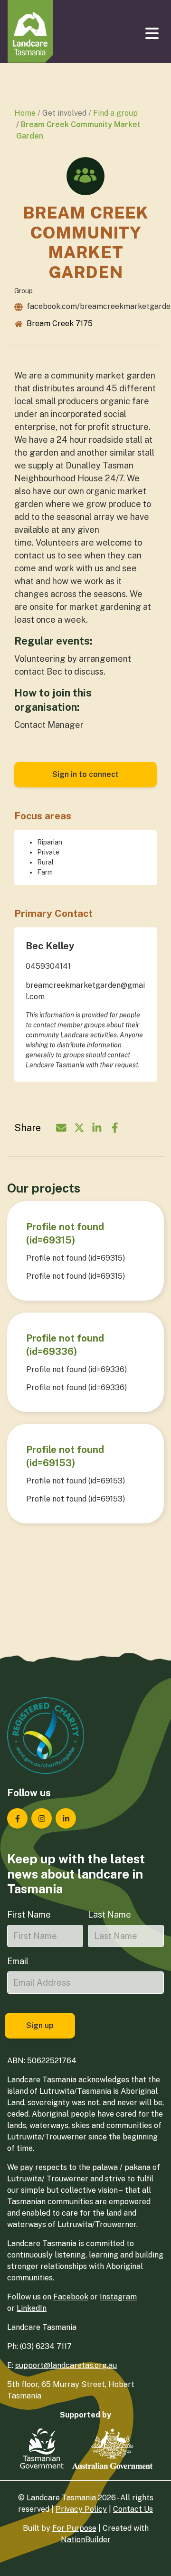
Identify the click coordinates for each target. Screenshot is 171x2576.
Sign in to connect (85, 774)
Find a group (115, 113)
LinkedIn (32, 2308)
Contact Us (133, 2509)
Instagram (118, 2297)
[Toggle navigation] (153, 33)
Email (18, 1961)
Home (25, 113)
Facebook (71, 2297)
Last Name (109, 1915)
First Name (29, 1915)
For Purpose (74, 2528)
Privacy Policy (81, 2509)
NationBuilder (86, 2540)
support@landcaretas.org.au (66, 2365)
